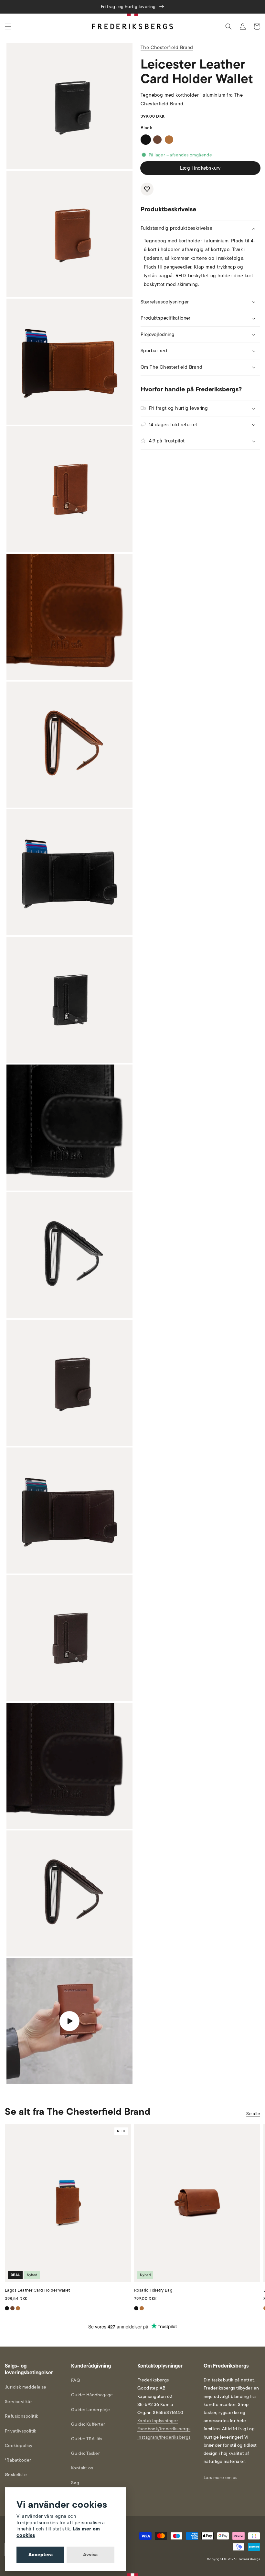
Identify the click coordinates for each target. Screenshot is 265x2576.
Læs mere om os (221, 2478)
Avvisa (90, 2555)
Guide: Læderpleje (91, 2410)
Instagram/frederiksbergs (164, 2437)
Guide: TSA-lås (87, 2439)
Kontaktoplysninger (158, 2421)
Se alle (253, 2114)
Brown (157, 140)
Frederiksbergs (248, 2559)
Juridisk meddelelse (26, 2387)
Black (146, 140)
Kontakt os (82, 2468)
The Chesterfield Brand (167, 48)
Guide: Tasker (85, 2453)
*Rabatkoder (18, 2460)
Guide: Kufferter (88, 2424)
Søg (75, 2483)
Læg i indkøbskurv (200, 168)
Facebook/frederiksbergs (164, 2429)
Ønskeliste (16, 2475)
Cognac (169, 140)
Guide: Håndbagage (92, 2395)
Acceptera (41, 2555)
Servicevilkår (18, 2402)
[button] (8, 27)
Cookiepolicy (19, 2446)
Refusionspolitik (21, 2416)
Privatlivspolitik (21, 2431)
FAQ (75, 2380)
